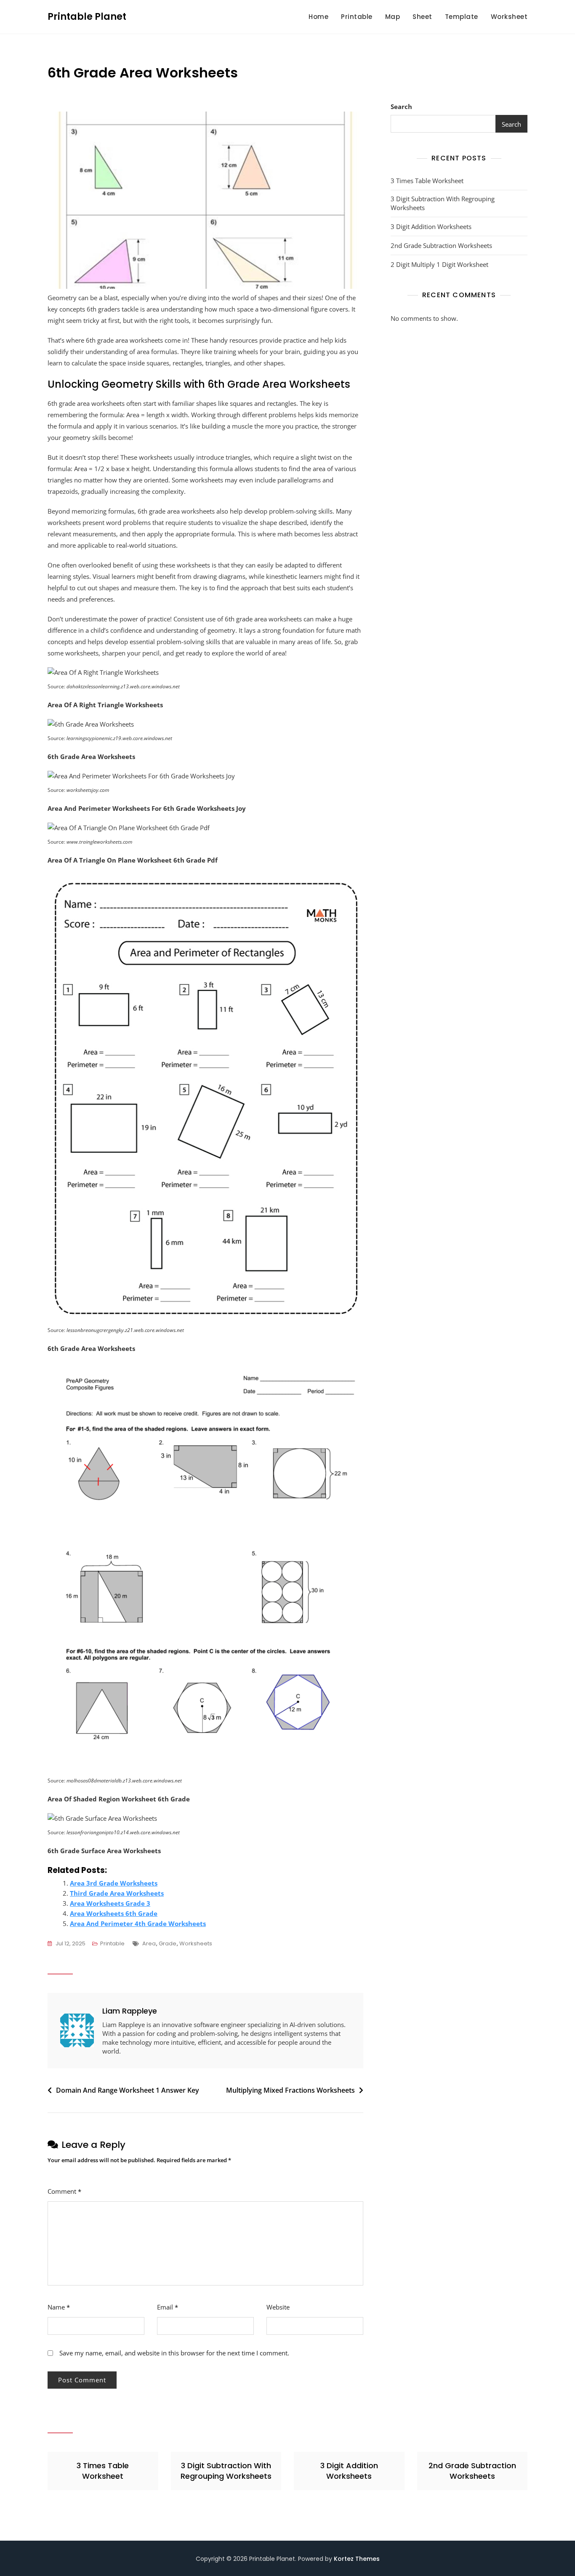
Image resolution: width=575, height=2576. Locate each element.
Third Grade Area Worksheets (117, 1893)
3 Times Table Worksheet (427, 181)
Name (59, 2307)
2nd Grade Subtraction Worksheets (441, 245)
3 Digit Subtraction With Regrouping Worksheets (443, 203)
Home (318, 17)
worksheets (196, 1943)
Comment (64, 2191)
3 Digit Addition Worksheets (431, 226)
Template (462, 17)
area (149, 1943)
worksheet (509, 17)
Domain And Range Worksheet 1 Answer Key (128, 2090)
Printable (357, 17)
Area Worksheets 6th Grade (114, 1913)
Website (278, 2307)
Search (401, 107)
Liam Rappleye (130, 2011)
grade (168, 1943)
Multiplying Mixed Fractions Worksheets (290, 2090)
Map (393, 17)
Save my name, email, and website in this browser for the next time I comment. (174, 2353)
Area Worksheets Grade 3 (110, 1903)
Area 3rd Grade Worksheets (114, 1883)
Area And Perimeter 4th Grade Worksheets (138, 1923)
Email (168, 2307)
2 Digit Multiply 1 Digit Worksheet (439, 264)
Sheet (422, 17)
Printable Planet (87, 17)
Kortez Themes (357, 2559)
